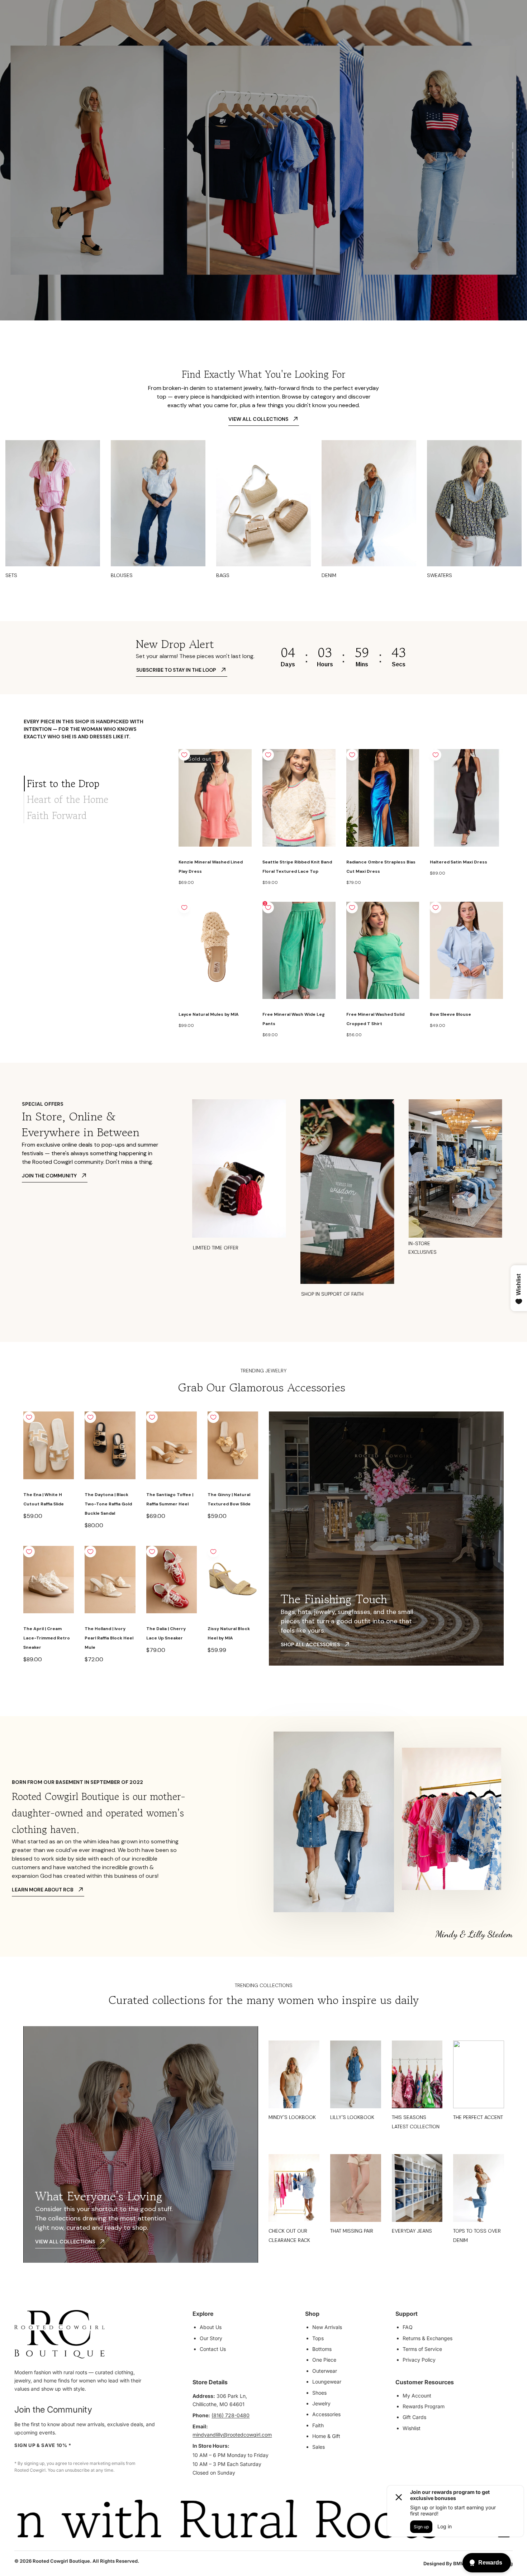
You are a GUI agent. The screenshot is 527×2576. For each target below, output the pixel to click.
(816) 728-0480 (231, 2415)
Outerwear (325, 2371)
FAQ (408, 2327)
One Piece (324, 2360)
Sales (319, 2447)
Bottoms (322, 2349)
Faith (318, 2425)
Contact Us (213, 2349)
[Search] (458, 23)
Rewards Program (424, 2406)
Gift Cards (414, 2417)
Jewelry (321, 2403)
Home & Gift (326, 2436)
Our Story (211, 2338)
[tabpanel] (341, 894)
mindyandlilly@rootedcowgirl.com (232, 2435)
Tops (318, 2338)
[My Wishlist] (489, 23)
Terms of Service (422, 2349)
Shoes (319, 2393)
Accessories (326, 2414)
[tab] (96, 784)
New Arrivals (327, 2327)
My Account (417, 2396)
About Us (211, 2327)
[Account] (473, 23)
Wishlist (412, 2428)
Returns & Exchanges (428, 2338)
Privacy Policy (419, 2360)
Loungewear (327, 2382)
